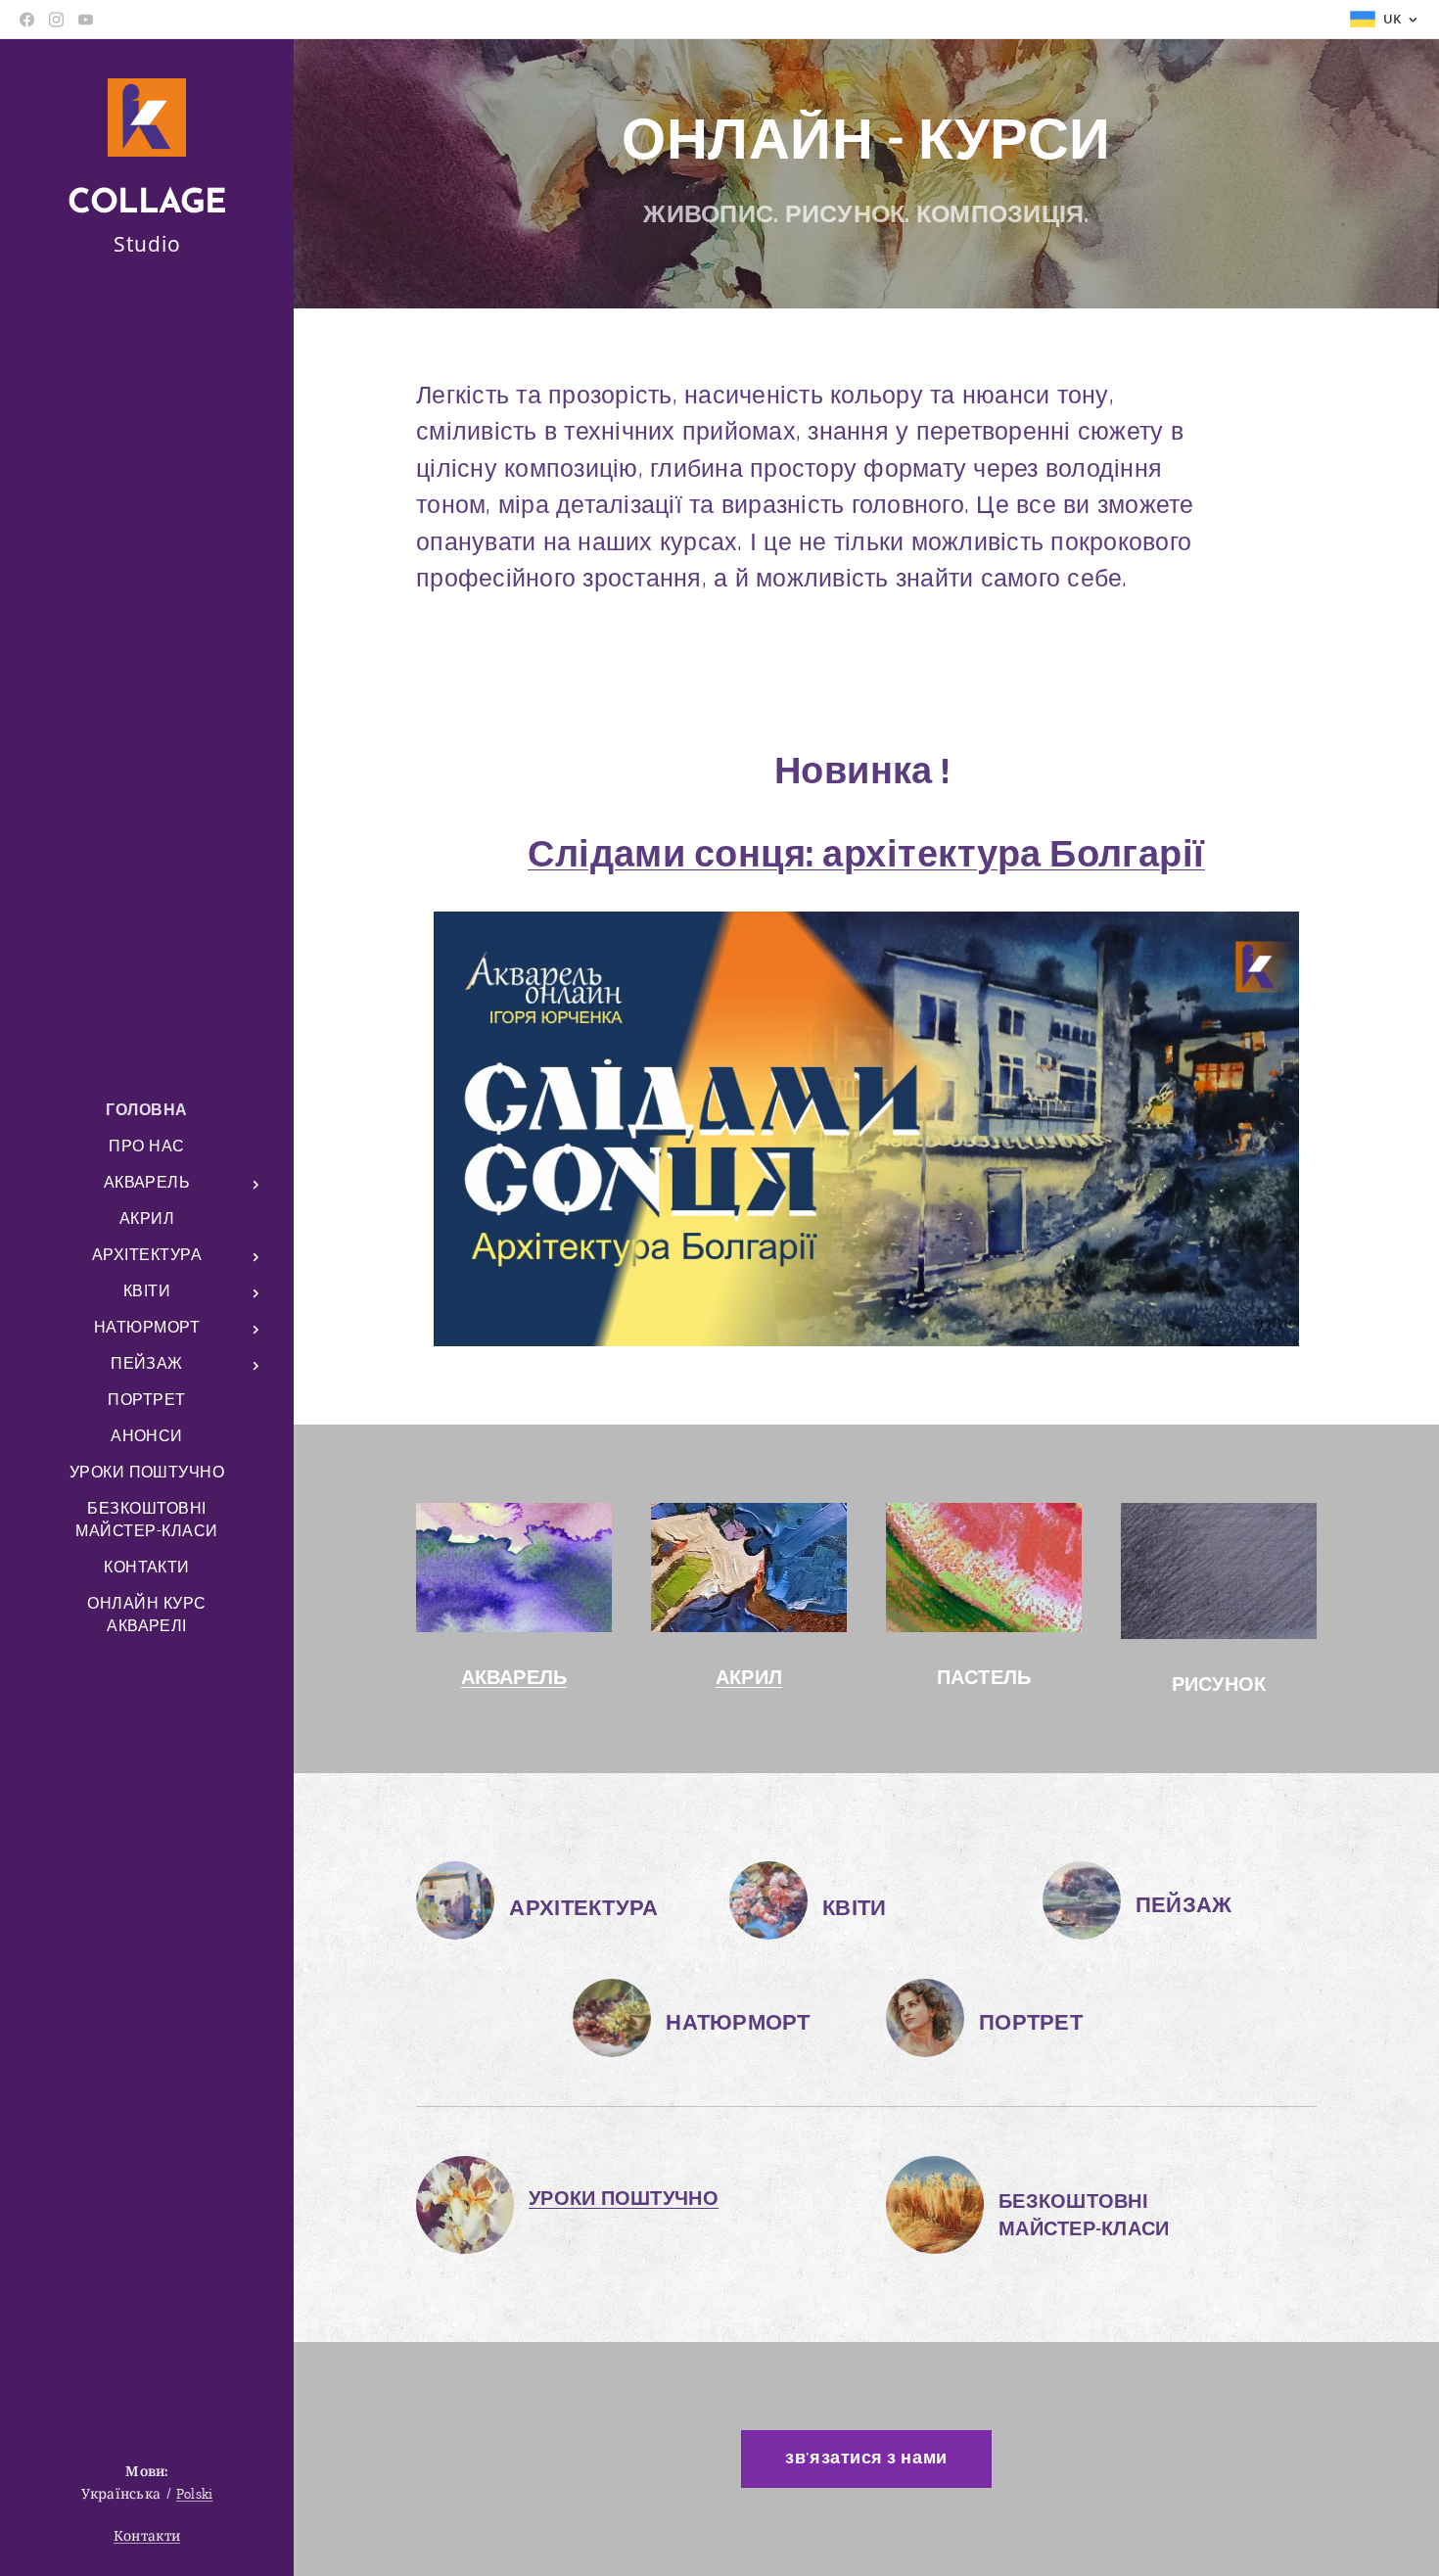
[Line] (27, 20)
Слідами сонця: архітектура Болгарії (866, 855)
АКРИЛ (749, 1678)
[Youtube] (86, 20)
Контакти (147, 2536)
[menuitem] (147, 1111)
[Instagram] (56, 20)
